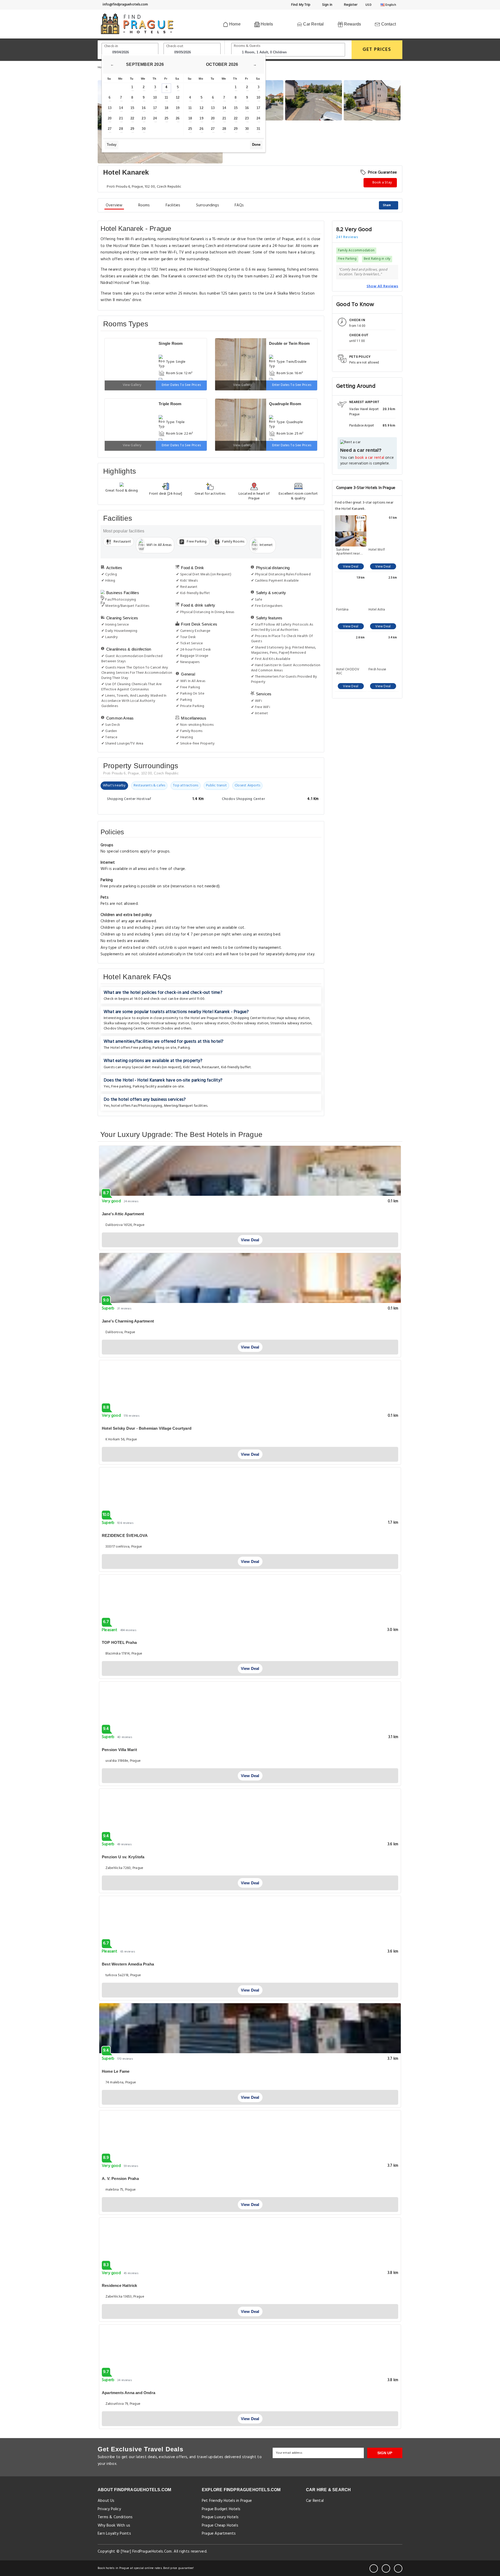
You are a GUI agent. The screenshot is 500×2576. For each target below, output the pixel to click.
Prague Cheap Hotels (220, 2526)
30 (143, 129)
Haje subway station (293, 1018)
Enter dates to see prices (181, 385)
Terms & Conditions (115, 2517)
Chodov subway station (249, 1023)
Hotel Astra (377, 610)
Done (256, 145)
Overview (114, 205)
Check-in (111, 46)
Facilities (173, 205)
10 (155, 97)
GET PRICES (377, 50)
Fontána (342, 610)
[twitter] (386, 2568)
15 (132, 108)
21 (121, 118)
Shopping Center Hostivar (255, 1018)
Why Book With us (114, 2526)
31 (258, 129)
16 (143, 108)
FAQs (239, 205)
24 (155, 118)
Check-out (175, 46)
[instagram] (398, 2568)
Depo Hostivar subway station (165, 1023)
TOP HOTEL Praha (119, 1642)
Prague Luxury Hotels (220, 2517)
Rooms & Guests (247, 46)
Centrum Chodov (160, 1029)
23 (143, 118)
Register (350, 5)
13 (110, 108)
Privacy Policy (109, 2509)
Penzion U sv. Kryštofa (123, 1857)
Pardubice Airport (362, 425)
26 (178, 118)
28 (121, 129)
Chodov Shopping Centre (124, 1029)
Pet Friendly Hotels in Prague (227, 2501)
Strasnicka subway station (291, 1023)
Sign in (327, 5)
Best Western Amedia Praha (128, 1964)
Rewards (352, 24)
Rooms (144, 205)
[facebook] (374, 2568)
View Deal (351, 567)
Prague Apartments (219, 2534)
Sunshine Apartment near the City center (348, 552)
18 (166, 108)
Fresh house (377, 670)
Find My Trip (301, 5)
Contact (388, 24)
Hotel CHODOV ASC (348, 671)
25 (166, 118)
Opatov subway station (210, 1023)
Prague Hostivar (220, 1018)
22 (132, 118)
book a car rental (370, 458)
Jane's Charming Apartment (128, 1321)
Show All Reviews (382, 286)
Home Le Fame (116, 2071)
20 (110, 118)
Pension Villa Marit (119, 1750)
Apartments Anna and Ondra (129, 2393)
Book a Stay (382, 183)
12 (178, 97)
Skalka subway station (121, 1023)
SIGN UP (385, 2453)
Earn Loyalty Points (114, 2534)
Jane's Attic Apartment (123, 1214)
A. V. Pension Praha (120, 2179)
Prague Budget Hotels (221, 2509)
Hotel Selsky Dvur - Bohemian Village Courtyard (147, 1428)
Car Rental (313, 24)
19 (178, 108)
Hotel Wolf (377, 550)
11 (166, 97)
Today (112, 145)
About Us (106, 2501)
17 (155, 108)
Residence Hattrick (120, 2285)
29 (132, 129)
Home (234, 24)
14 (121, 108)
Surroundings (208, 205)
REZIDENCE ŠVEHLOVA (125, 1535)
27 (110, 129)
